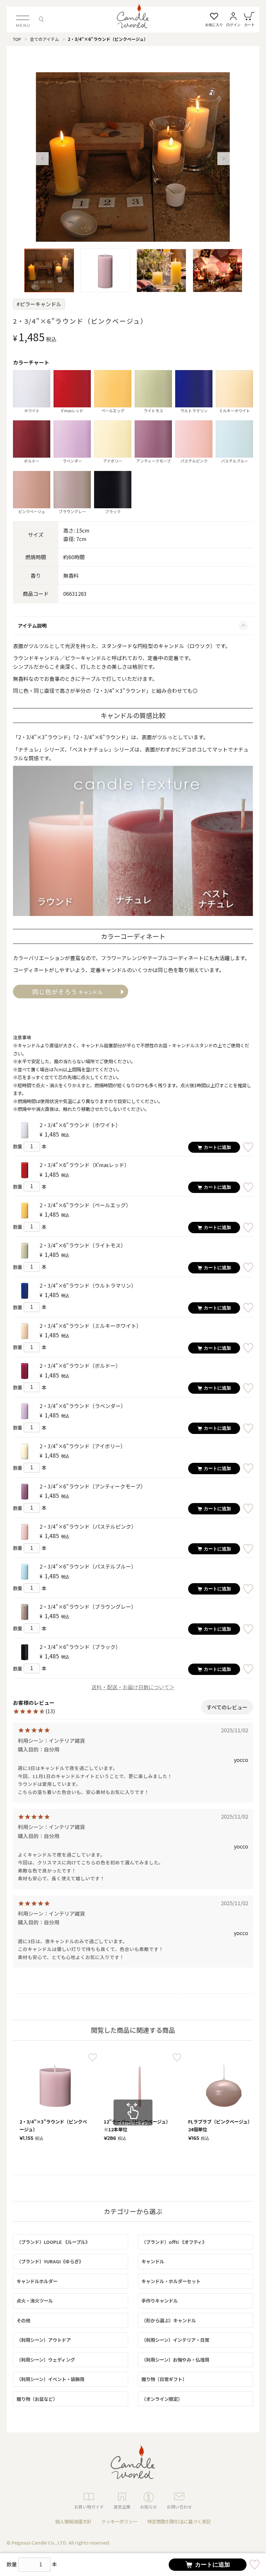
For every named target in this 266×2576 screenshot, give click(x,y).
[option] (133, 157)
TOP (17, 39)
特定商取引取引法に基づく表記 (179, 2521)
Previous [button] (42, 159)
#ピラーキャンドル (39, 304)
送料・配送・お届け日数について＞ (133, 1687)
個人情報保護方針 (73, 2521)
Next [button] (224, 159)
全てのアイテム (44, 39)
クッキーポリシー (119, 2521)
